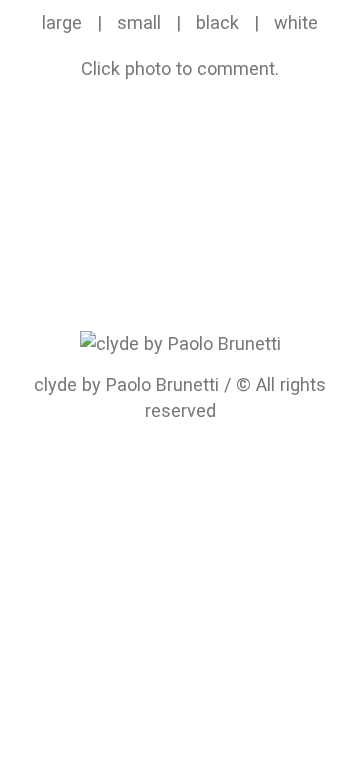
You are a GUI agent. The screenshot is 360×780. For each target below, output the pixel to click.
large (62, 22)
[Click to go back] (180, 342)
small (139, 22)
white (296, 22)
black (217, 22)
